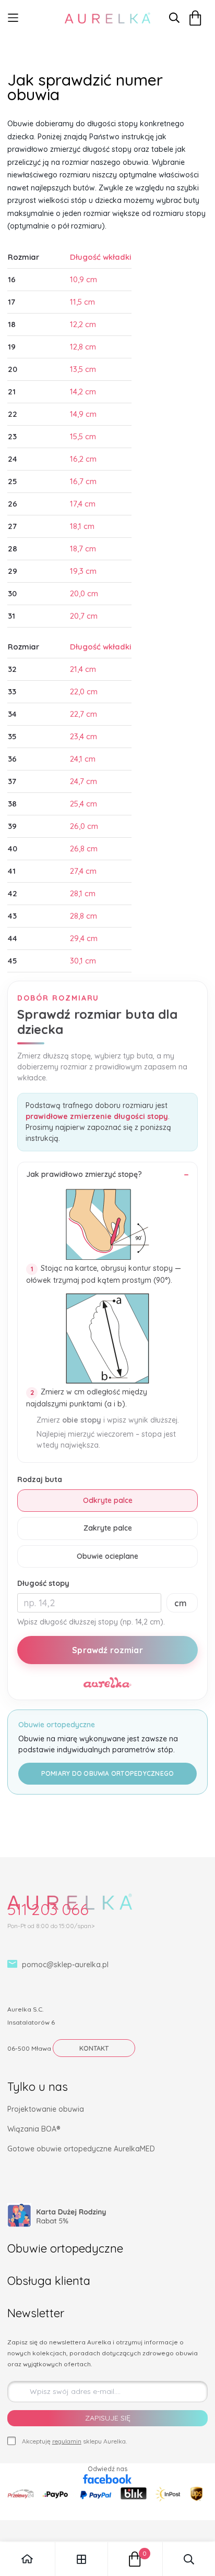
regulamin (67, 2441)
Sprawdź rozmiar (107, 1650)
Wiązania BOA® (34, 2129)
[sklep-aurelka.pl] (107, 18)
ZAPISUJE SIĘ (108, 2418)
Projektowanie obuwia (46, 2109)
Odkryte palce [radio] (108, 1500)
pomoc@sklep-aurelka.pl (65, 1965)
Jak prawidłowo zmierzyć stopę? (84, 1174)
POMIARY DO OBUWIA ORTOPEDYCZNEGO (108, 1773)
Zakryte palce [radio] (108, 1528)
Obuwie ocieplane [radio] (107, 1556)
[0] (135, 2559)
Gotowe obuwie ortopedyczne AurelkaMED (81, 2149)
